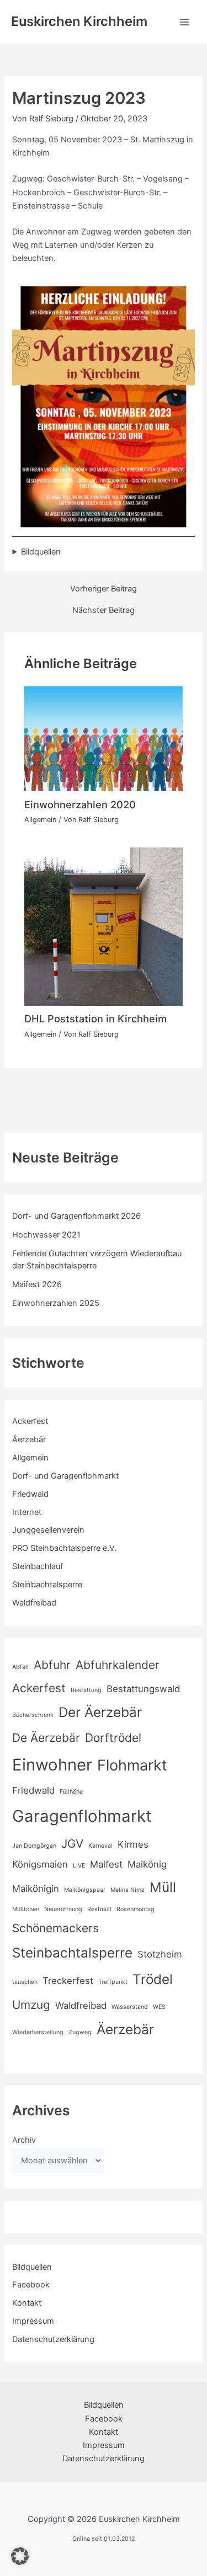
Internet (27, 1512)
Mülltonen (26, 1909)
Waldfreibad (34, 1603)
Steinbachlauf (38, 1566)
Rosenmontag (136, 1909)
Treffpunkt (113, 1982)
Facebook (31, 2285)
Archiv (24, 2140)
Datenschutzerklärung (53, 2339)
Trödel (153, 1979)
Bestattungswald (143, 1689)
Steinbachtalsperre (47, 1585)
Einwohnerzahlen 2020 (80, 804)
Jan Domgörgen (34, 1846)
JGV (72, 1844)
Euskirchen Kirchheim (79, 21)
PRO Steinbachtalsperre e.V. (64, 1548)
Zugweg (80, 2032)
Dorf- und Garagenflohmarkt (65, 1476)
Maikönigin (36, 1889)
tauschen (25, 1982)
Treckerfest (68, 1981)
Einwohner (52, 1765)
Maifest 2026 (37, 1284)
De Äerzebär (46, 1738)
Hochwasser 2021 (46, 1235)
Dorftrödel (113, 1738)
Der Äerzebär (100, 1712)
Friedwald (30, 1494)
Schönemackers (55, 1928)
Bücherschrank (33, 1715)
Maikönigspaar (85, 1890)
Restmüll (99, 1909)
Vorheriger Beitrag (104, 589)
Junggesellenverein (48, 1530)
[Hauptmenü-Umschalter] (184, 22)
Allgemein (40, 820)
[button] (20, 2556)
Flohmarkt (132, 1765)
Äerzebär (29, 1439)
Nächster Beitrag (104, 610)
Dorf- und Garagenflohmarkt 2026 (76, 1216)
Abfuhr (52, 1665)
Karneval (100, 1846)
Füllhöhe (71, 1792)
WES (159, 2007)
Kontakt (27, 2303)
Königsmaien (40, 1864)
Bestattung (86, 1690)
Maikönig (147, 1864)
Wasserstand (130, 2007)
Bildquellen (41, 552)
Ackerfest (30, 1421)
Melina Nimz (128, 1890)
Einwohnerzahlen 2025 (56, 1303)
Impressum (33, 2321)
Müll (163, 1887)
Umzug (31, 2005)
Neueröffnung (63, 1909)
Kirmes (133, 1844)
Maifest (106, 1864)
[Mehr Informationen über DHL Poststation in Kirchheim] (103, 926)
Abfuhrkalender (118, 1665)
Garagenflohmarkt (82, 1816)
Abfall (20, 1667)
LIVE (79, 1866)
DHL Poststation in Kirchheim (95, 1018)
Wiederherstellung (38, 2032)
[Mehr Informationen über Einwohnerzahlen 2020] (103, 738)
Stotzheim (160, 1954)
